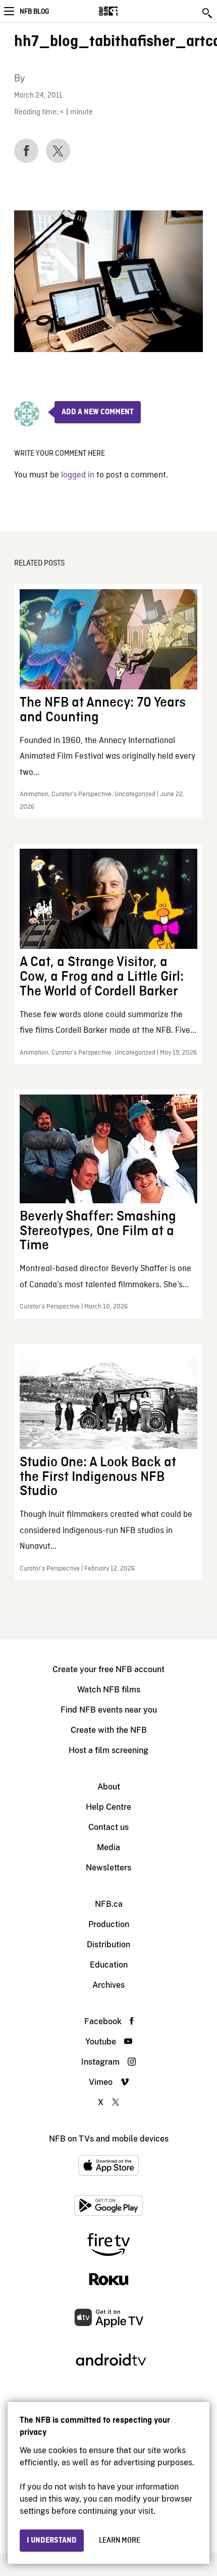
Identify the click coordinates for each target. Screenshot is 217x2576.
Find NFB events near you (109, 1710)
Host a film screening (108, 1750)
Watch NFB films (109, 1690)
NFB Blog (34, 12)
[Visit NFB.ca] (126, 11)
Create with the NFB (109, 1730)
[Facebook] (26, 151)
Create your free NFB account (108, 1669)
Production (109, 1924)
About (109, 1787)
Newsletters (108, 1868)
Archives (108, 1985)
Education (109, 1965)
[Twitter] (58, 151)
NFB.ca (109, 1904)
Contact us (108, 1827)
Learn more (120, 2541)
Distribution (108, 1945)
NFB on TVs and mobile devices (109, 2139)
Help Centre (108, 1807)
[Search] (208, 13)
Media (108, 1847)
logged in (78, 475)
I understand (52, 2541)
